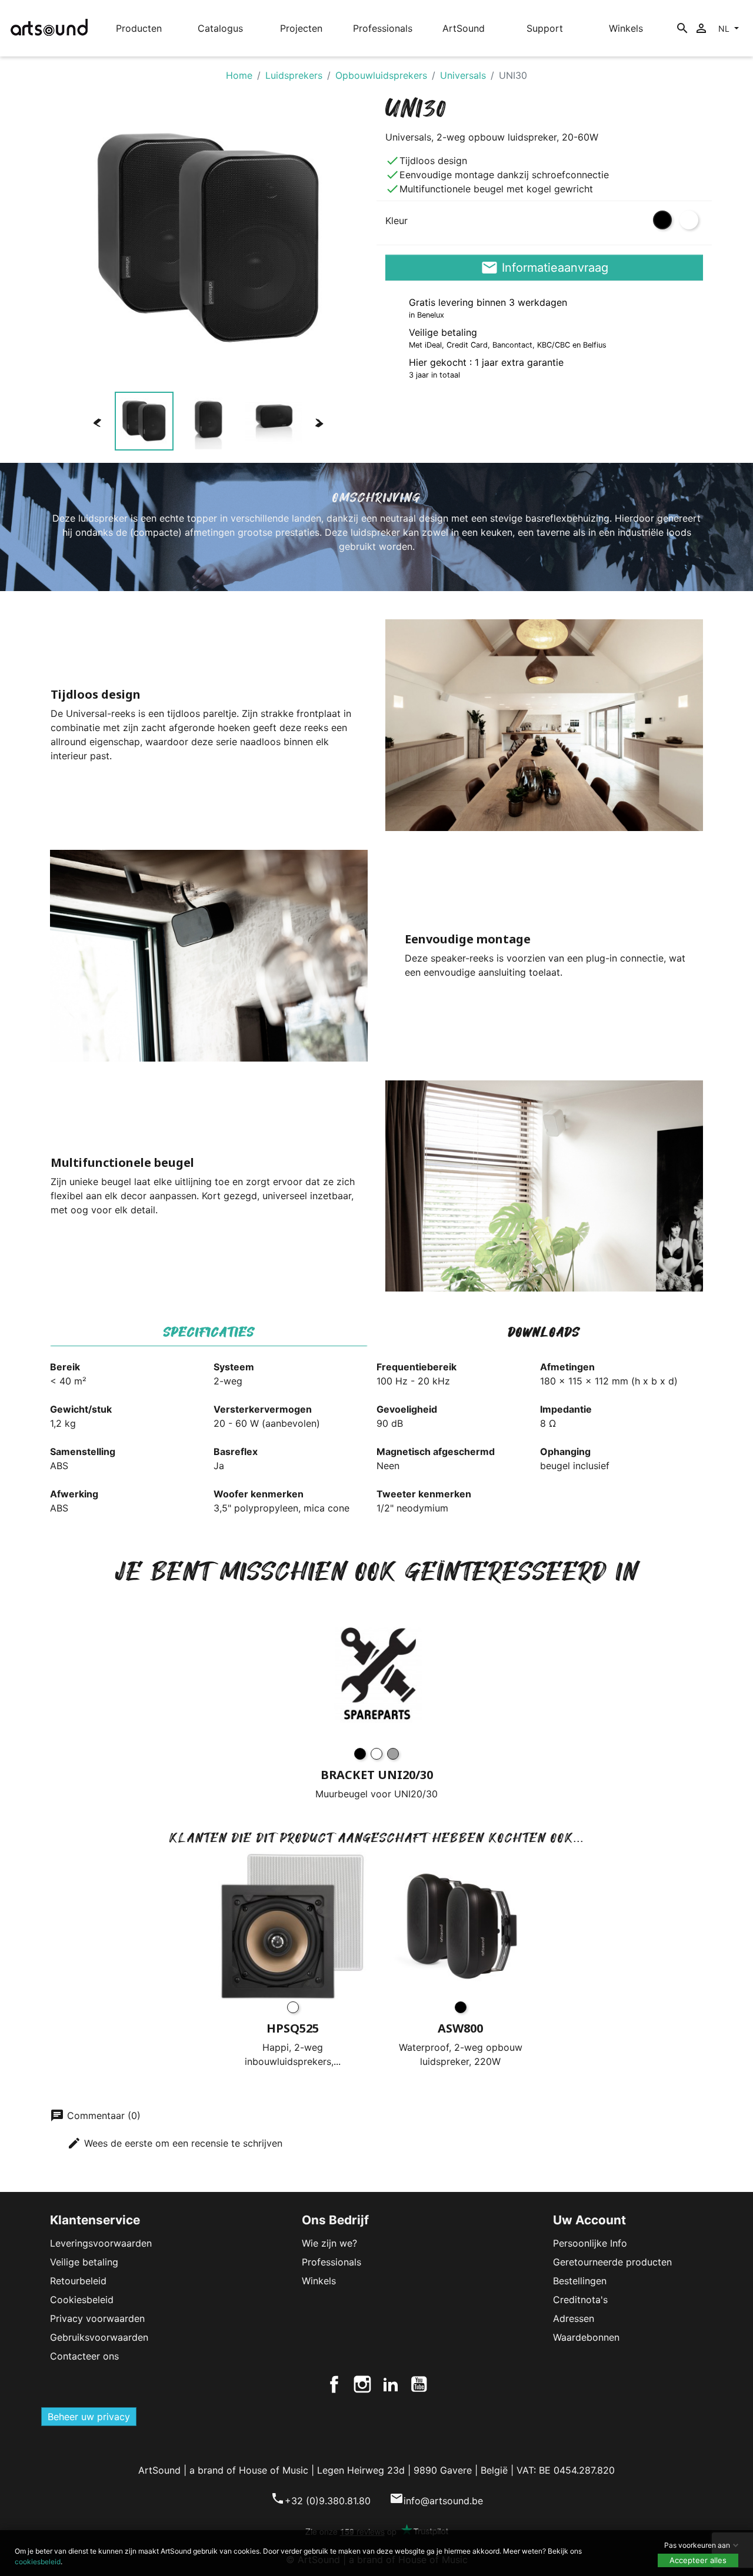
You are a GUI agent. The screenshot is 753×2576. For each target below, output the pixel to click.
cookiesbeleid (38, 2562)
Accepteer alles (698, 2560)
